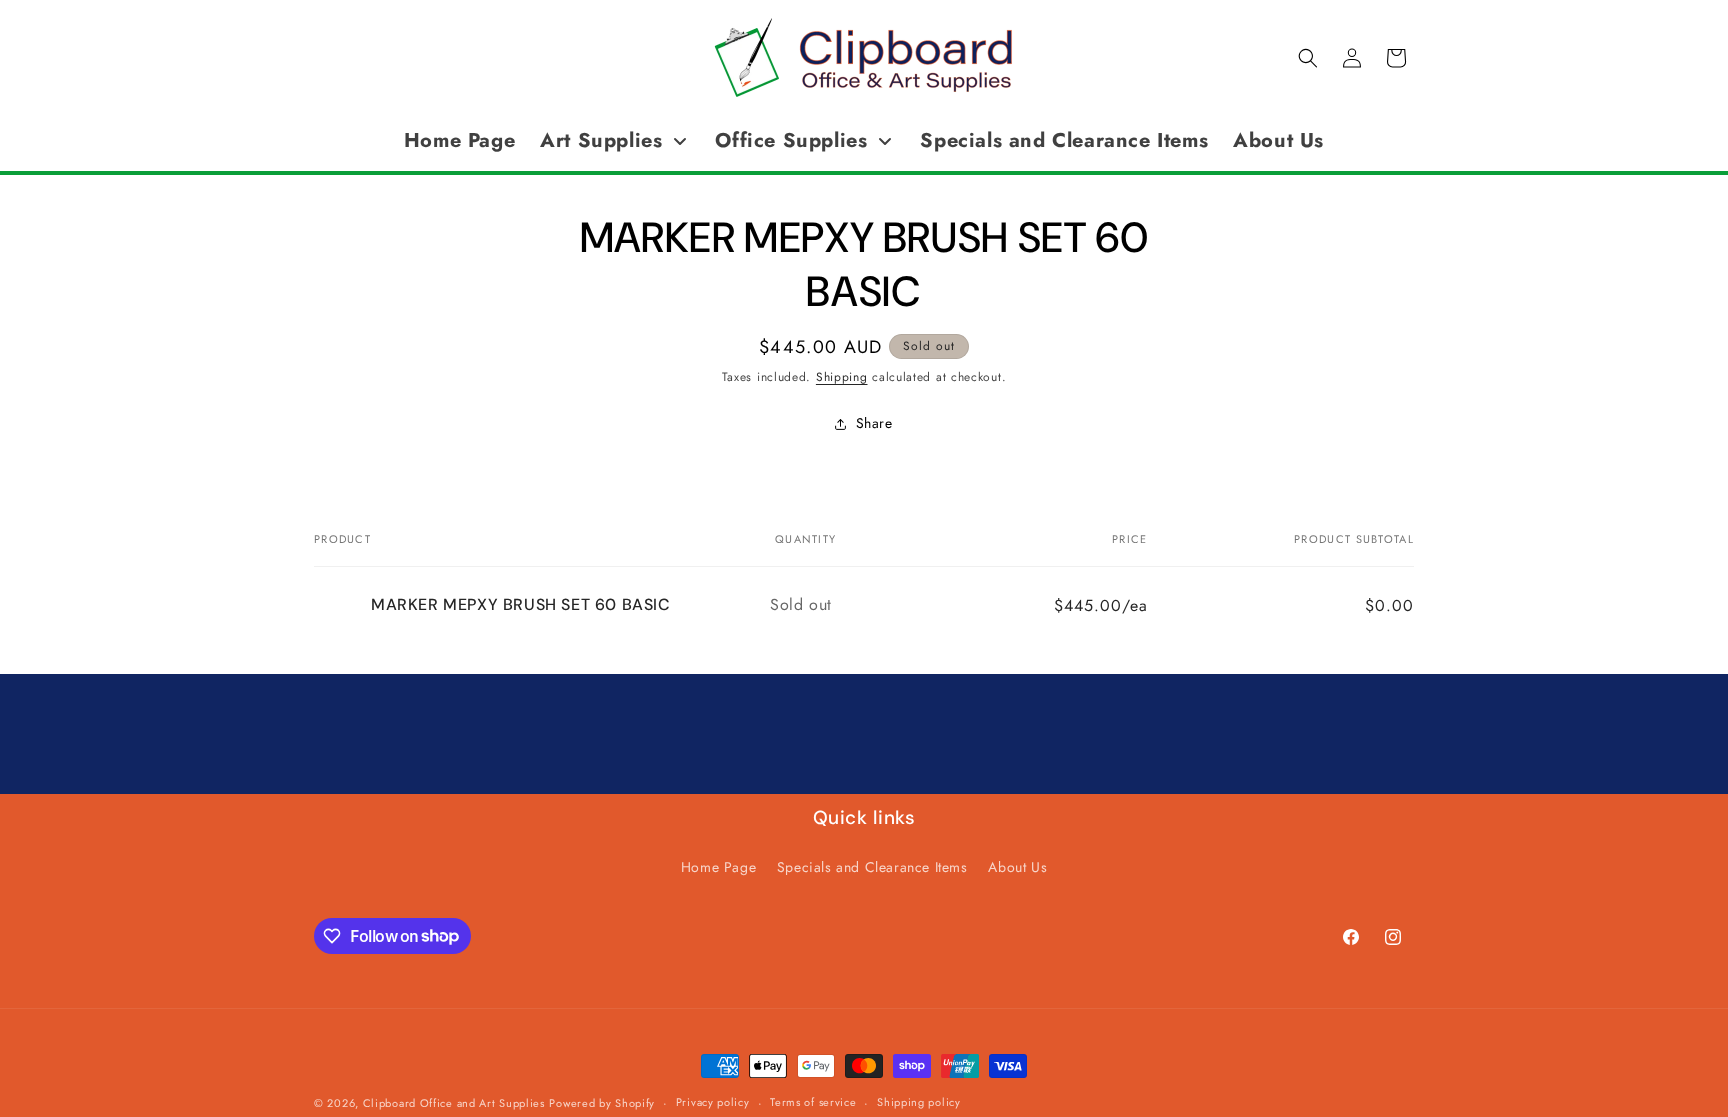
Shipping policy (919, 1102)
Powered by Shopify (602, 1103)
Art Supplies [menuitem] (601, 140)
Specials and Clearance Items (872, 867)
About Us (1017, 867)
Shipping (842, 377)
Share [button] (874, 423)
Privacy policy (713, 1102)
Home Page (718, 867)
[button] (1308, 58)
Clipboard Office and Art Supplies (454, 1103)
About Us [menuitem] (1278, 140)
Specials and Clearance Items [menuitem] (1064, 140)
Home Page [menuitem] (459, 140)
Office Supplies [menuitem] (791, 140)
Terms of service (813, 1102)
